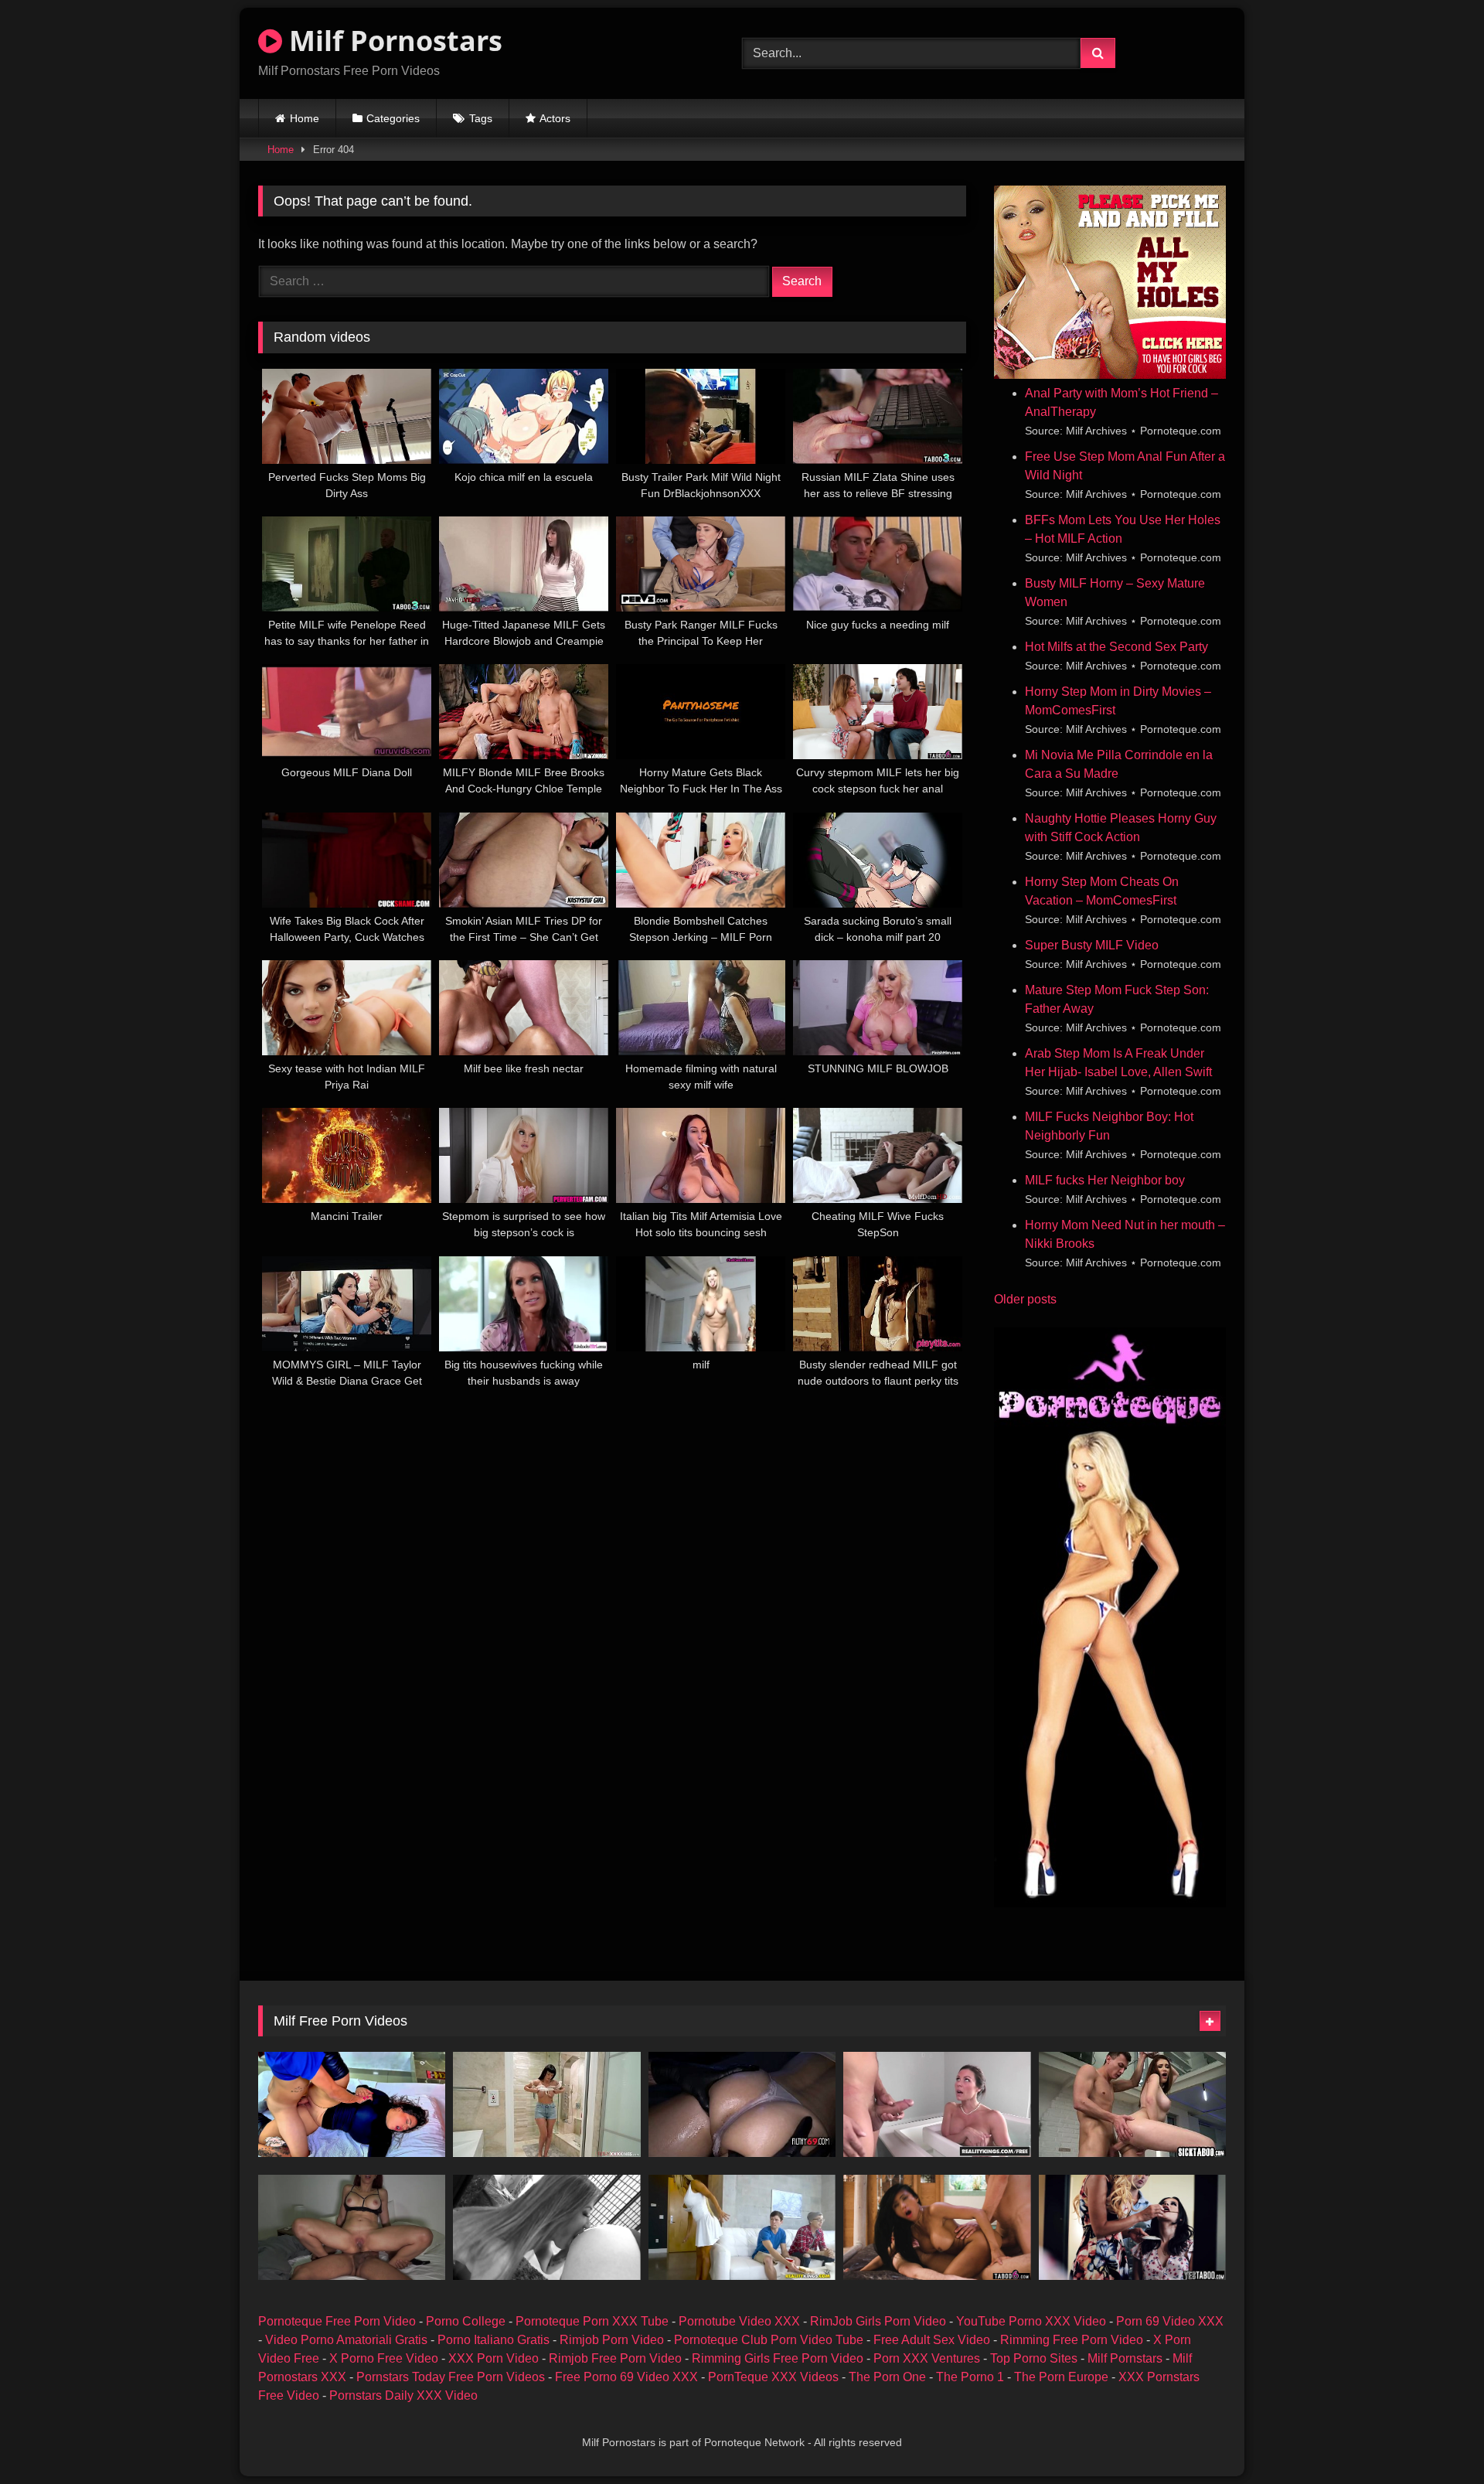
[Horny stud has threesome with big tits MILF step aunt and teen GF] (1132, 2227)
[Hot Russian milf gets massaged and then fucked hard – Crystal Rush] (742, 2104)
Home (305, 118)
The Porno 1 (970, 2377)
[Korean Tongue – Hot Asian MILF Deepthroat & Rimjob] (546, 2227)
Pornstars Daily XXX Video (403, 2395)
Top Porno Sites (1034, 2358)
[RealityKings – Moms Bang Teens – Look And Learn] (937, 2104)
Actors (555, 118)
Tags (481, 118)
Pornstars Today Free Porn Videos (451, 2377)
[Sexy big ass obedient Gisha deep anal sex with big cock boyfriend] (1132, 2104)
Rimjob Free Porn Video (615, 2358)
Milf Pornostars (392, 41)
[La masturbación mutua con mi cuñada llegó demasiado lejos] (352, 2227)
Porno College (466, 2321)
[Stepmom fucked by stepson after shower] (546, 2104)
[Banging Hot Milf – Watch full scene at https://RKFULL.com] (742, 2227)
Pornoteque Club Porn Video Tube (769, 2340)
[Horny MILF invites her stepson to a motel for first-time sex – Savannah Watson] (352, 2104)
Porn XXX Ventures (927, 2358)
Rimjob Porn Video (612, 2340)
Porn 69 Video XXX (1170, 2321)
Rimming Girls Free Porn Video (778, 2358)
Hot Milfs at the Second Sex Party (1116, 647)
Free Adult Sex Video (932, 2340)
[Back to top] (1436, 2438)
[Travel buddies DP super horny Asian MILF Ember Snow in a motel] (937, 2227)
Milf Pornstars (1125, 2358)
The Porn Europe (1061, 2377)
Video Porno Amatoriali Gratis (346, 2340)
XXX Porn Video (494, 2358)
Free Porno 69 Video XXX (626, 2377)
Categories (393, 118)
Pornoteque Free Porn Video (337, 2321)
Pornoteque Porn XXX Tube (592, 2321)
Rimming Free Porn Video (1072, 2340)
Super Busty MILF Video (1092, 945)
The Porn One (887, 2377)
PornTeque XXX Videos (773, 2377)
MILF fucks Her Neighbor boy (1105, 1180)
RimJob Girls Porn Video (878, 2321)
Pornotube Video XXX (739, 2321)
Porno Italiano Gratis (494, 2340)
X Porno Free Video (384, 2358)
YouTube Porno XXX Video (1031, 2321)
